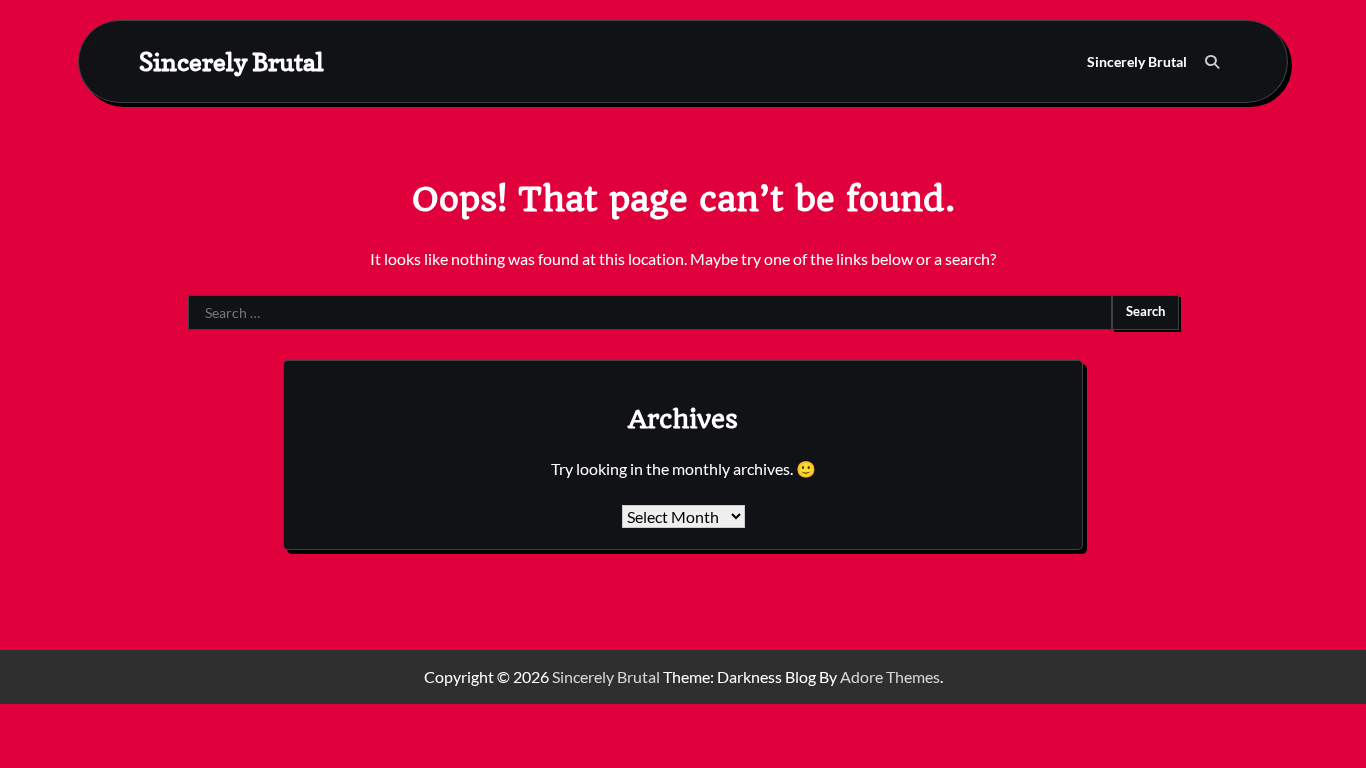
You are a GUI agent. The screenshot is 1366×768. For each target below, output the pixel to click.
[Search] (1212, 62)
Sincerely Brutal (231, 61)
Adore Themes (890, 676)
